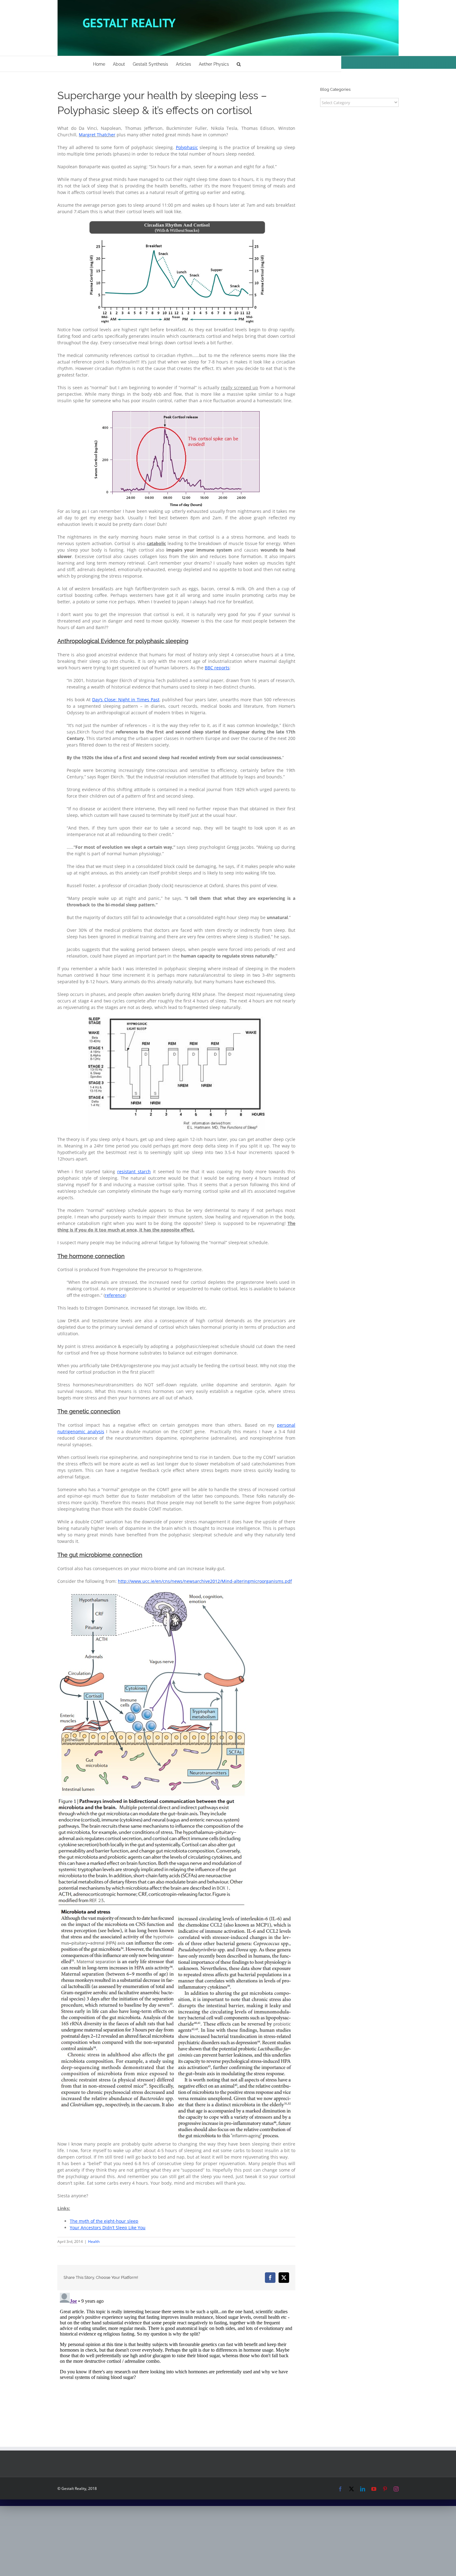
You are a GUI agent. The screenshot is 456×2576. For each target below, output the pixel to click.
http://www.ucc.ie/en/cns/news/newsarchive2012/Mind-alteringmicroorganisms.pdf (205, 1581)
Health (94, 2241)
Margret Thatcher (97, 135)
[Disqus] (176, 2368)
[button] (239, 64)
